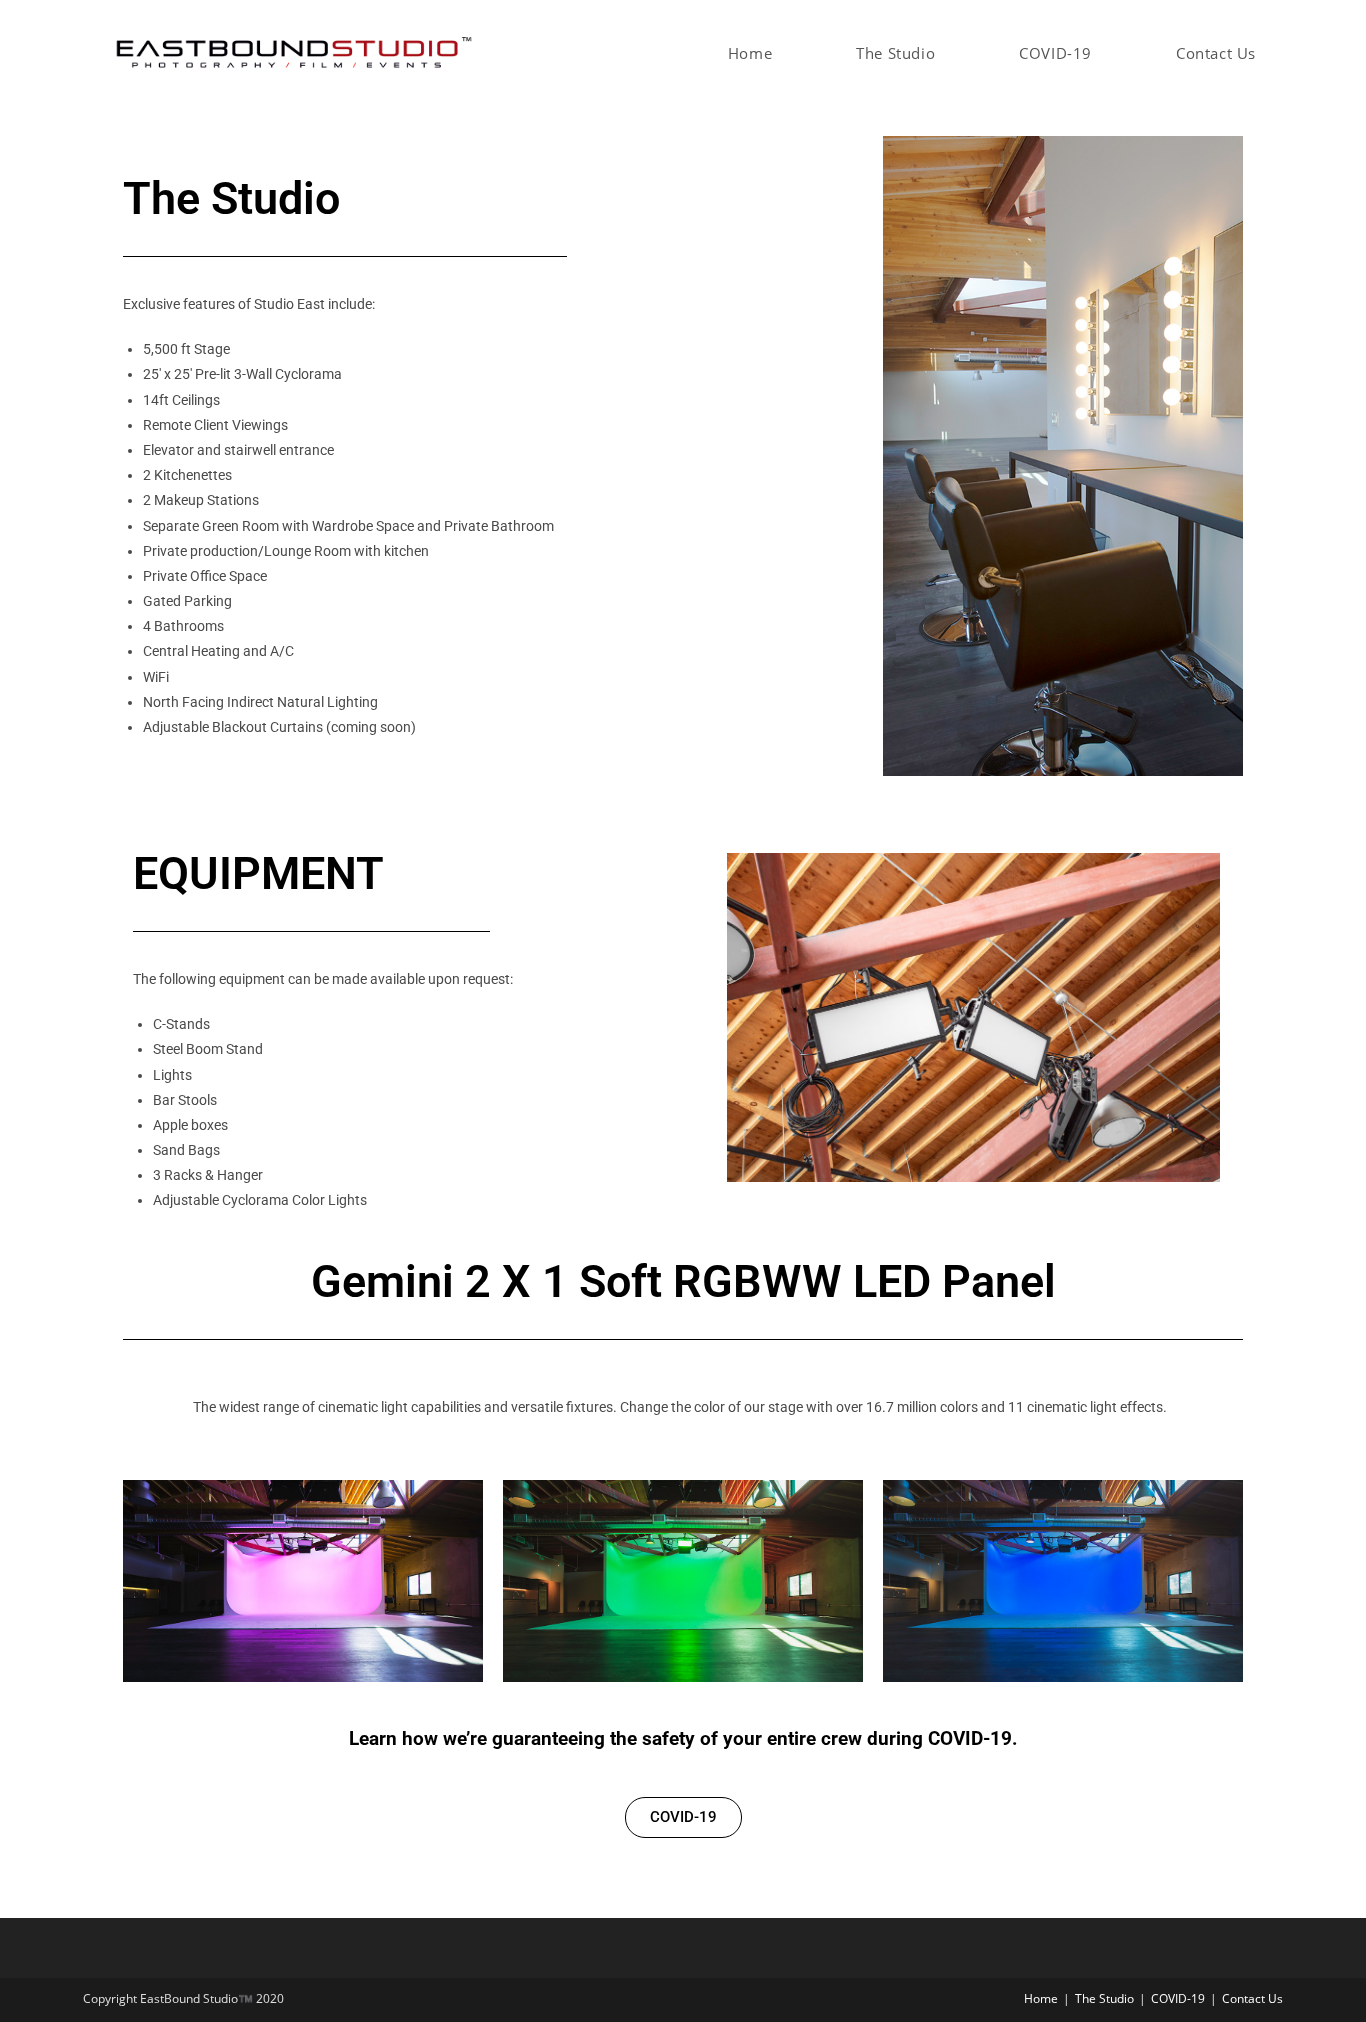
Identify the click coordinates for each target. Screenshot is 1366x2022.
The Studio (1104, 1998)
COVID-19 (1178, 1998)
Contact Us (1252, 1998)
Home (1041, 1998)
